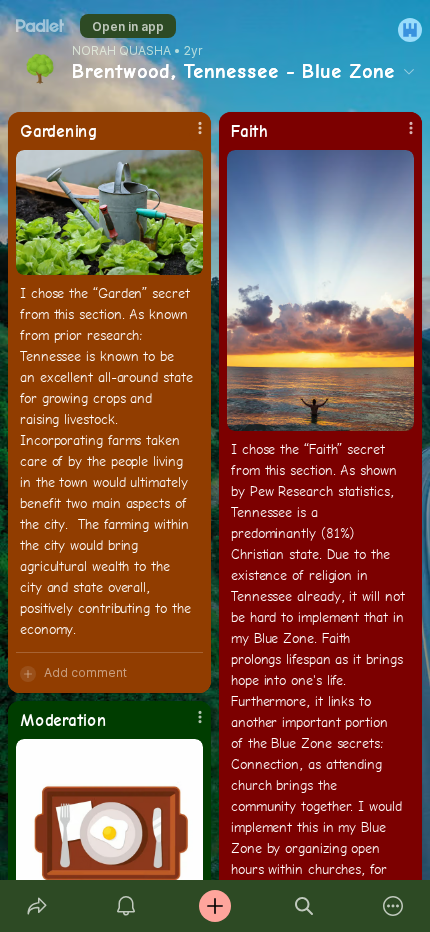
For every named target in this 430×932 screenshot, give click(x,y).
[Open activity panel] (125, 906)
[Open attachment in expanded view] (109, 212)
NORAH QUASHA (121, 51)
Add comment (85, 672)
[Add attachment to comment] (28, 673)
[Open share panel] (36, 906)
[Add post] (214, 906)
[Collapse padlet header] (409, 71)
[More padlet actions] (393, 906)
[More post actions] (187, 136)
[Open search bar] (304, 906)
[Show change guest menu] (410, 30)
